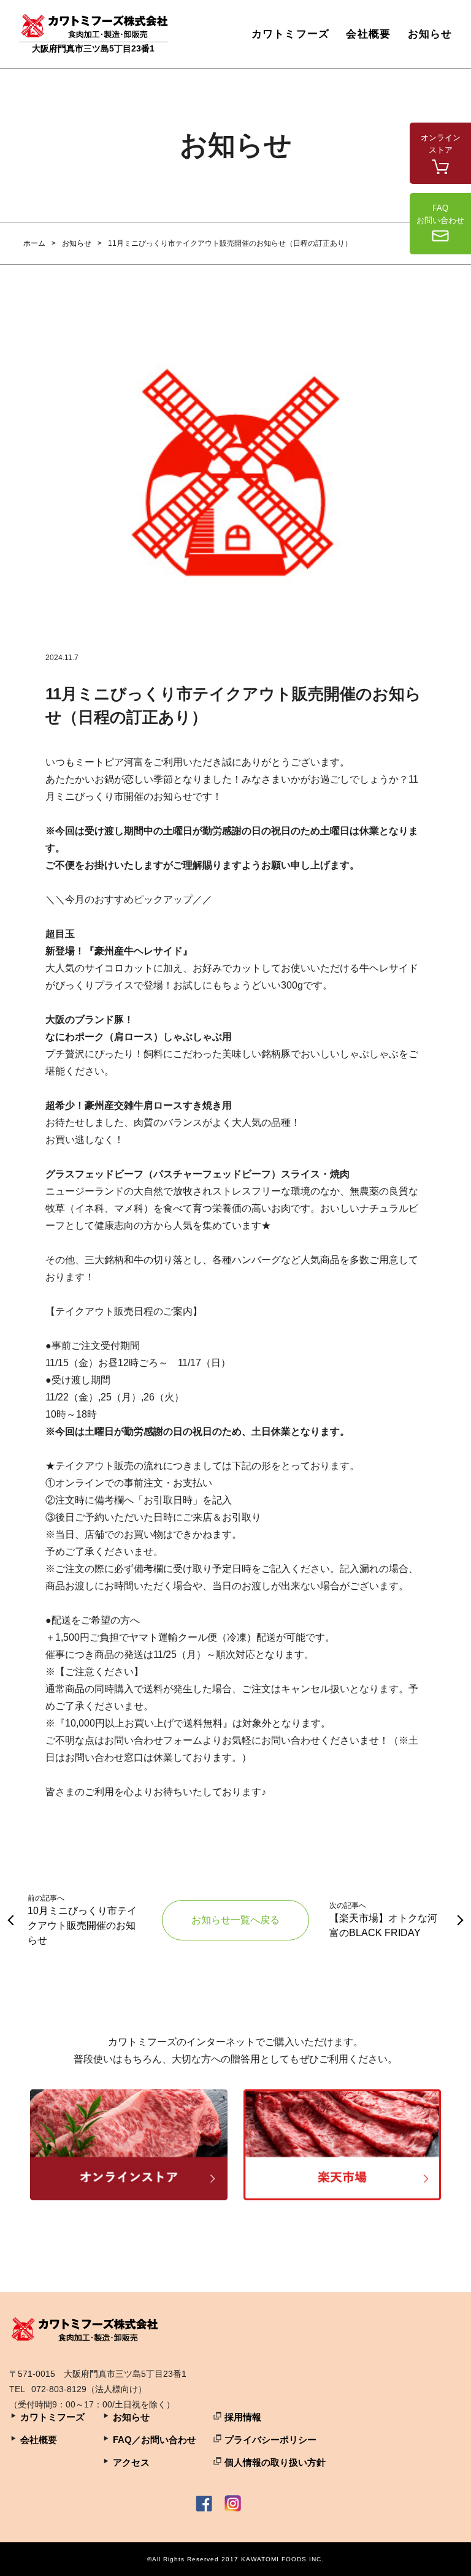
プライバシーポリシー (270, 2440)
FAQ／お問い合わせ (155, 2440)
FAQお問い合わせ (440, 214)
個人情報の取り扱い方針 (275, 2462)
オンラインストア (441, 144)
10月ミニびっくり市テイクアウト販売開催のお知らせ (82, 1920)
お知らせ (430, 34)
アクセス (131, 2462)
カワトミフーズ (290, 34)
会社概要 (368, 34)
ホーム (34, 243)
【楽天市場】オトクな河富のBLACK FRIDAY (383, 1920)
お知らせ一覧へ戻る (235, 1920)
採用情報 (243, 2417)
